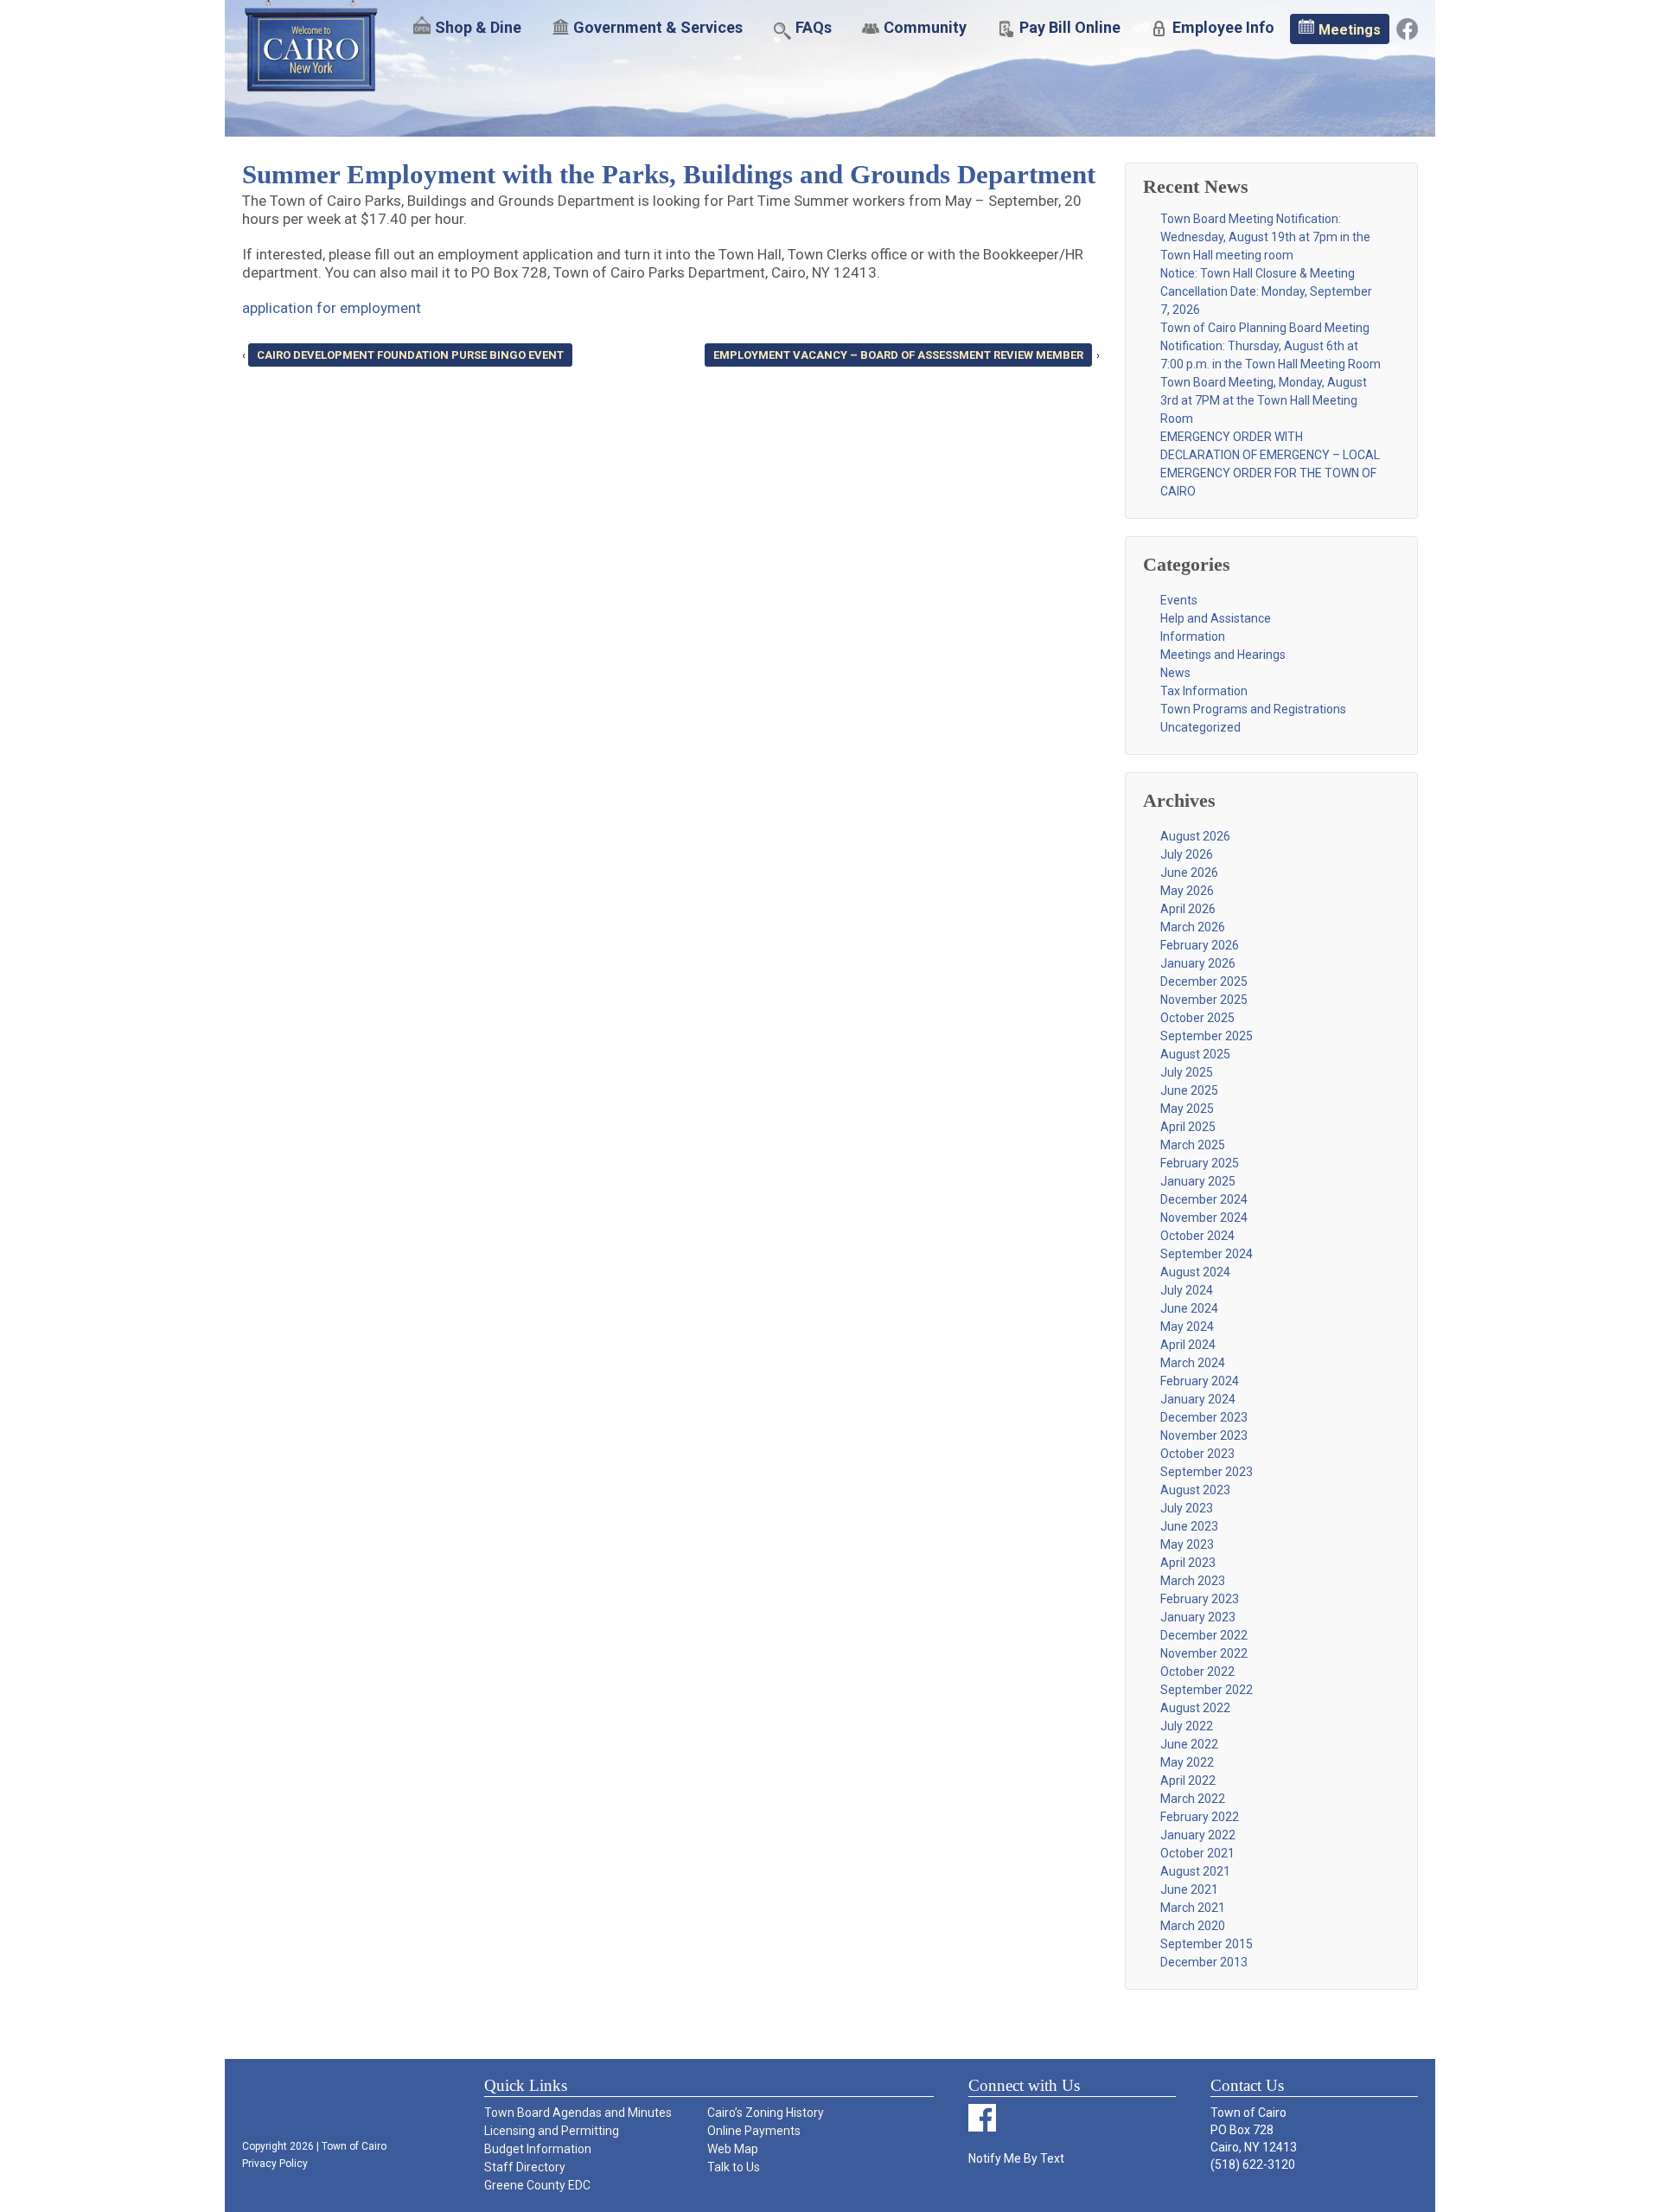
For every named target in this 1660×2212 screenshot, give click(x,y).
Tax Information (1204, 691)
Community (925, 27)
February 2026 (1200, 945)
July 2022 (1187, 1726)
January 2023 (1198, 1617)
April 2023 (1188, 1563)
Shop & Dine (478, 27)
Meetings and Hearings (1223, 655)
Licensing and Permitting (552, 2131)
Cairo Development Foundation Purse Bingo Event (410, 355)
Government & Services (658, 27)
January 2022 (1198, 1835)
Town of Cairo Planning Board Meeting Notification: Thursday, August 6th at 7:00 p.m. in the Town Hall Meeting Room (1271, 346)
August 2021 (1195, 1871)
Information (1193, 636)
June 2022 (1189, 1744)
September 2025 (1207, 1036)
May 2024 (1187, 1327)
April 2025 (1188, 1127)
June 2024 (1189, 1308)
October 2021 (1197, 1853)
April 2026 (1188, 909)
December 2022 (1204, 1635)
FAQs (814, 27)
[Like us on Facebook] (1407, 28)
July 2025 (1187, 1072)
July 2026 (1187, 854)
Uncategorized (1200, 727)
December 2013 (1204, 1962)
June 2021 (1189, 1889)
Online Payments (754, 2131)
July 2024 (1187, 1290)
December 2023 (1204, 1417)
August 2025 (1195, 1054)
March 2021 (1193, 1908)
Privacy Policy (275, 2164)
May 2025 (1187, 1109)
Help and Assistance (1216, 618)
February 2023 (1200, 1599)
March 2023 (1193, 1581)
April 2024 (1188, 1345)
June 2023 (1189, 1526)
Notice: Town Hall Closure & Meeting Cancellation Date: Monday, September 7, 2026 (1266, 291)
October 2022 (1197, 1672)
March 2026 (1193, 927)
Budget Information (538, 2149)
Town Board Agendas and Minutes (578, 2113)
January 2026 (1198, 963)
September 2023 (1207, 1472)
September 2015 (1207, 1944)
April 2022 (1188, 1780)
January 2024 (1198, 1399)
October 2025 (1197, 1018)
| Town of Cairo (350, 2146)
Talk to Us (734, 2167)
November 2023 (1204, 1435)
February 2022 (1200, 1817)
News (1175, 673)
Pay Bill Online (1070, 27)
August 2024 (1195, 1272)
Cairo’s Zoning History (766, 2113)
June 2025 (1189, 1090)
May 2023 (1187, 1544)
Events (1179, 600)
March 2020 (1193, 1926)
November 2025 (1204, 1000)
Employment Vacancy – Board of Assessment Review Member (898, 355)
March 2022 (1193, 1799)
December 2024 (1204, 1199)
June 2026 (1189, 873)
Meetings (1350, 30)
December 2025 (1204, 981)
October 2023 (1197, 1454)
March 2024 (1193, 1363)
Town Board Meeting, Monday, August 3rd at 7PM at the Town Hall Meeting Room (1264, 400)
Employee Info (1223, 27)
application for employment (332, 308)
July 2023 (1187, 1508)
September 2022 (1207, 1690)
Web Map (733, 2149)
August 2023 (1195, 1490)
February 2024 (1200, 1381)
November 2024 (1204, 1218)
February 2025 (1200, 1163)
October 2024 (1197, 1236)
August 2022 (1195, 1708)
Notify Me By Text (1016, 2158)
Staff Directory (525, 2167)
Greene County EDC (537, 2185)
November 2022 (1204, 1653)
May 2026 (1187, 891)
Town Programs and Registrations (1253, 709)
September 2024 (1207, 1254)
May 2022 (1187, 1762)
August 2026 (1195, 836)
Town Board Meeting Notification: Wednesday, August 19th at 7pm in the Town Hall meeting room (1265, 237)
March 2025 (1193, 1145)
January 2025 (1198, 1181)
